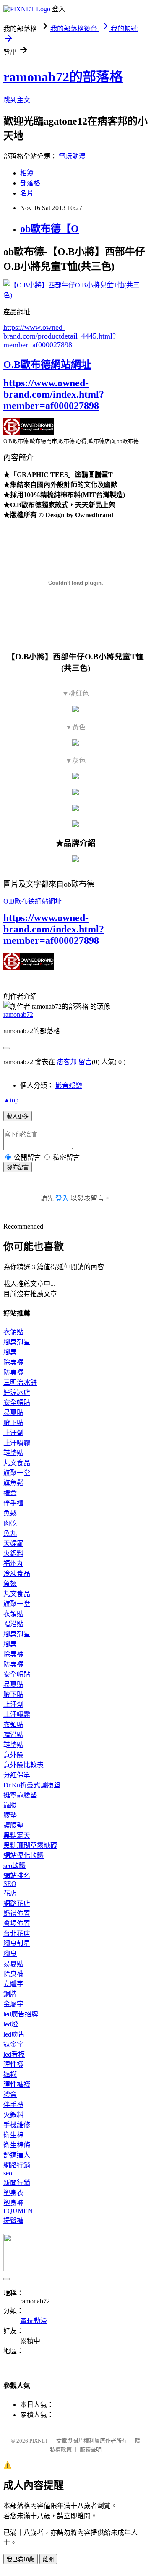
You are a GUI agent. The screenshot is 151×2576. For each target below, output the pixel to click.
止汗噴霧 (17, 1443)
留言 (85, 1062)
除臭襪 (13, 1362)
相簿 (27, 173)
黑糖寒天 (17, 1835)
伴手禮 (13, 1503)
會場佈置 (17, 1924)
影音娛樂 (69, 1085)
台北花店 (17, 1934)
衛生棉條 (17, 2145)
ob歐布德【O (49, 229)
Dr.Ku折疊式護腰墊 (32, 1785)
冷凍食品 (17, 1574)
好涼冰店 (17, 1392)
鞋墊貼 (13, 1453)
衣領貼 (13, 1332)
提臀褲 (13, 2220)
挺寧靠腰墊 (20, 1795)
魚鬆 (10, 1513)
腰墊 (10, 1815)
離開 (48, 2559)
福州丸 (13, 1564)
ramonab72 (18, 1015)
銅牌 (10, 1994)
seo (8, 2173)
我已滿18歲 (21, 2559)
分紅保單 (17, 1775)
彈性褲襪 (17, 2085)
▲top (11, 1100)
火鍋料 (13, 1554)
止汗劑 (13, 1433)
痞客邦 (67, 1062)
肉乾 (10, 1523)
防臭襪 (13, 1372)
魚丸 (10, 1533)
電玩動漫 (72, 156)
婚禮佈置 (17, 1913)
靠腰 (10, 1805)
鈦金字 (13, 2044)
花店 (10, 1893)
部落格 (30, 183)
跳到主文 (17, 100)
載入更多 (18, 1116)
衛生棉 (13, 2135)
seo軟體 (14, 1866)
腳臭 (10, 1352)
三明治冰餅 (20, 1382)
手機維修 (17, 2125)
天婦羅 (13, 1543)
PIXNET (39, 2441)
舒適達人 (17, 2155)
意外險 (13, 1755)
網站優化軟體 (23, 1856)
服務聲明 (91, 2450)
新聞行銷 (17, 2183)
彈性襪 (13, 2064)
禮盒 (10, 1493)
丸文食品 (17, 1463)
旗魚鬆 (13, 1483)
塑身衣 (13, 2193)
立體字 (13, 1984)
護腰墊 (13, 1825)
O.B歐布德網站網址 (47, 365)
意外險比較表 (23, 1765)
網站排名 (17, 1876)
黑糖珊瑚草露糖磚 (30, 1845)
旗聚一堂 (17, 1473)
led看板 (14, 2054)
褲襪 (10, 2075)
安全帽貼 (17, 1403)
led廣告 (14, 2034)
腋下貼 (13, 1423)
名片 (27, 193)
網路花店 (17, 1903)
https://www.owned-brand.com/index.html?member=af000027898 (54, 394)
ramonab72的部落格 (63, 77)
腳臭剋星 (17, 1342)
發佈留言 (18, 1168)
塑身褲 (13, 2203)
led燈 (11, 2024)
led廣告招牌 (21, 2014)
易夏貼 (13, 1413)
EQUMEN (18, 2211)
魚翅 (10, 1584)
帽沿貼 (13, 1624)
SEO (10, 1884)
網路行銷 (17, 2165)
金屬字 (13, 2004)
